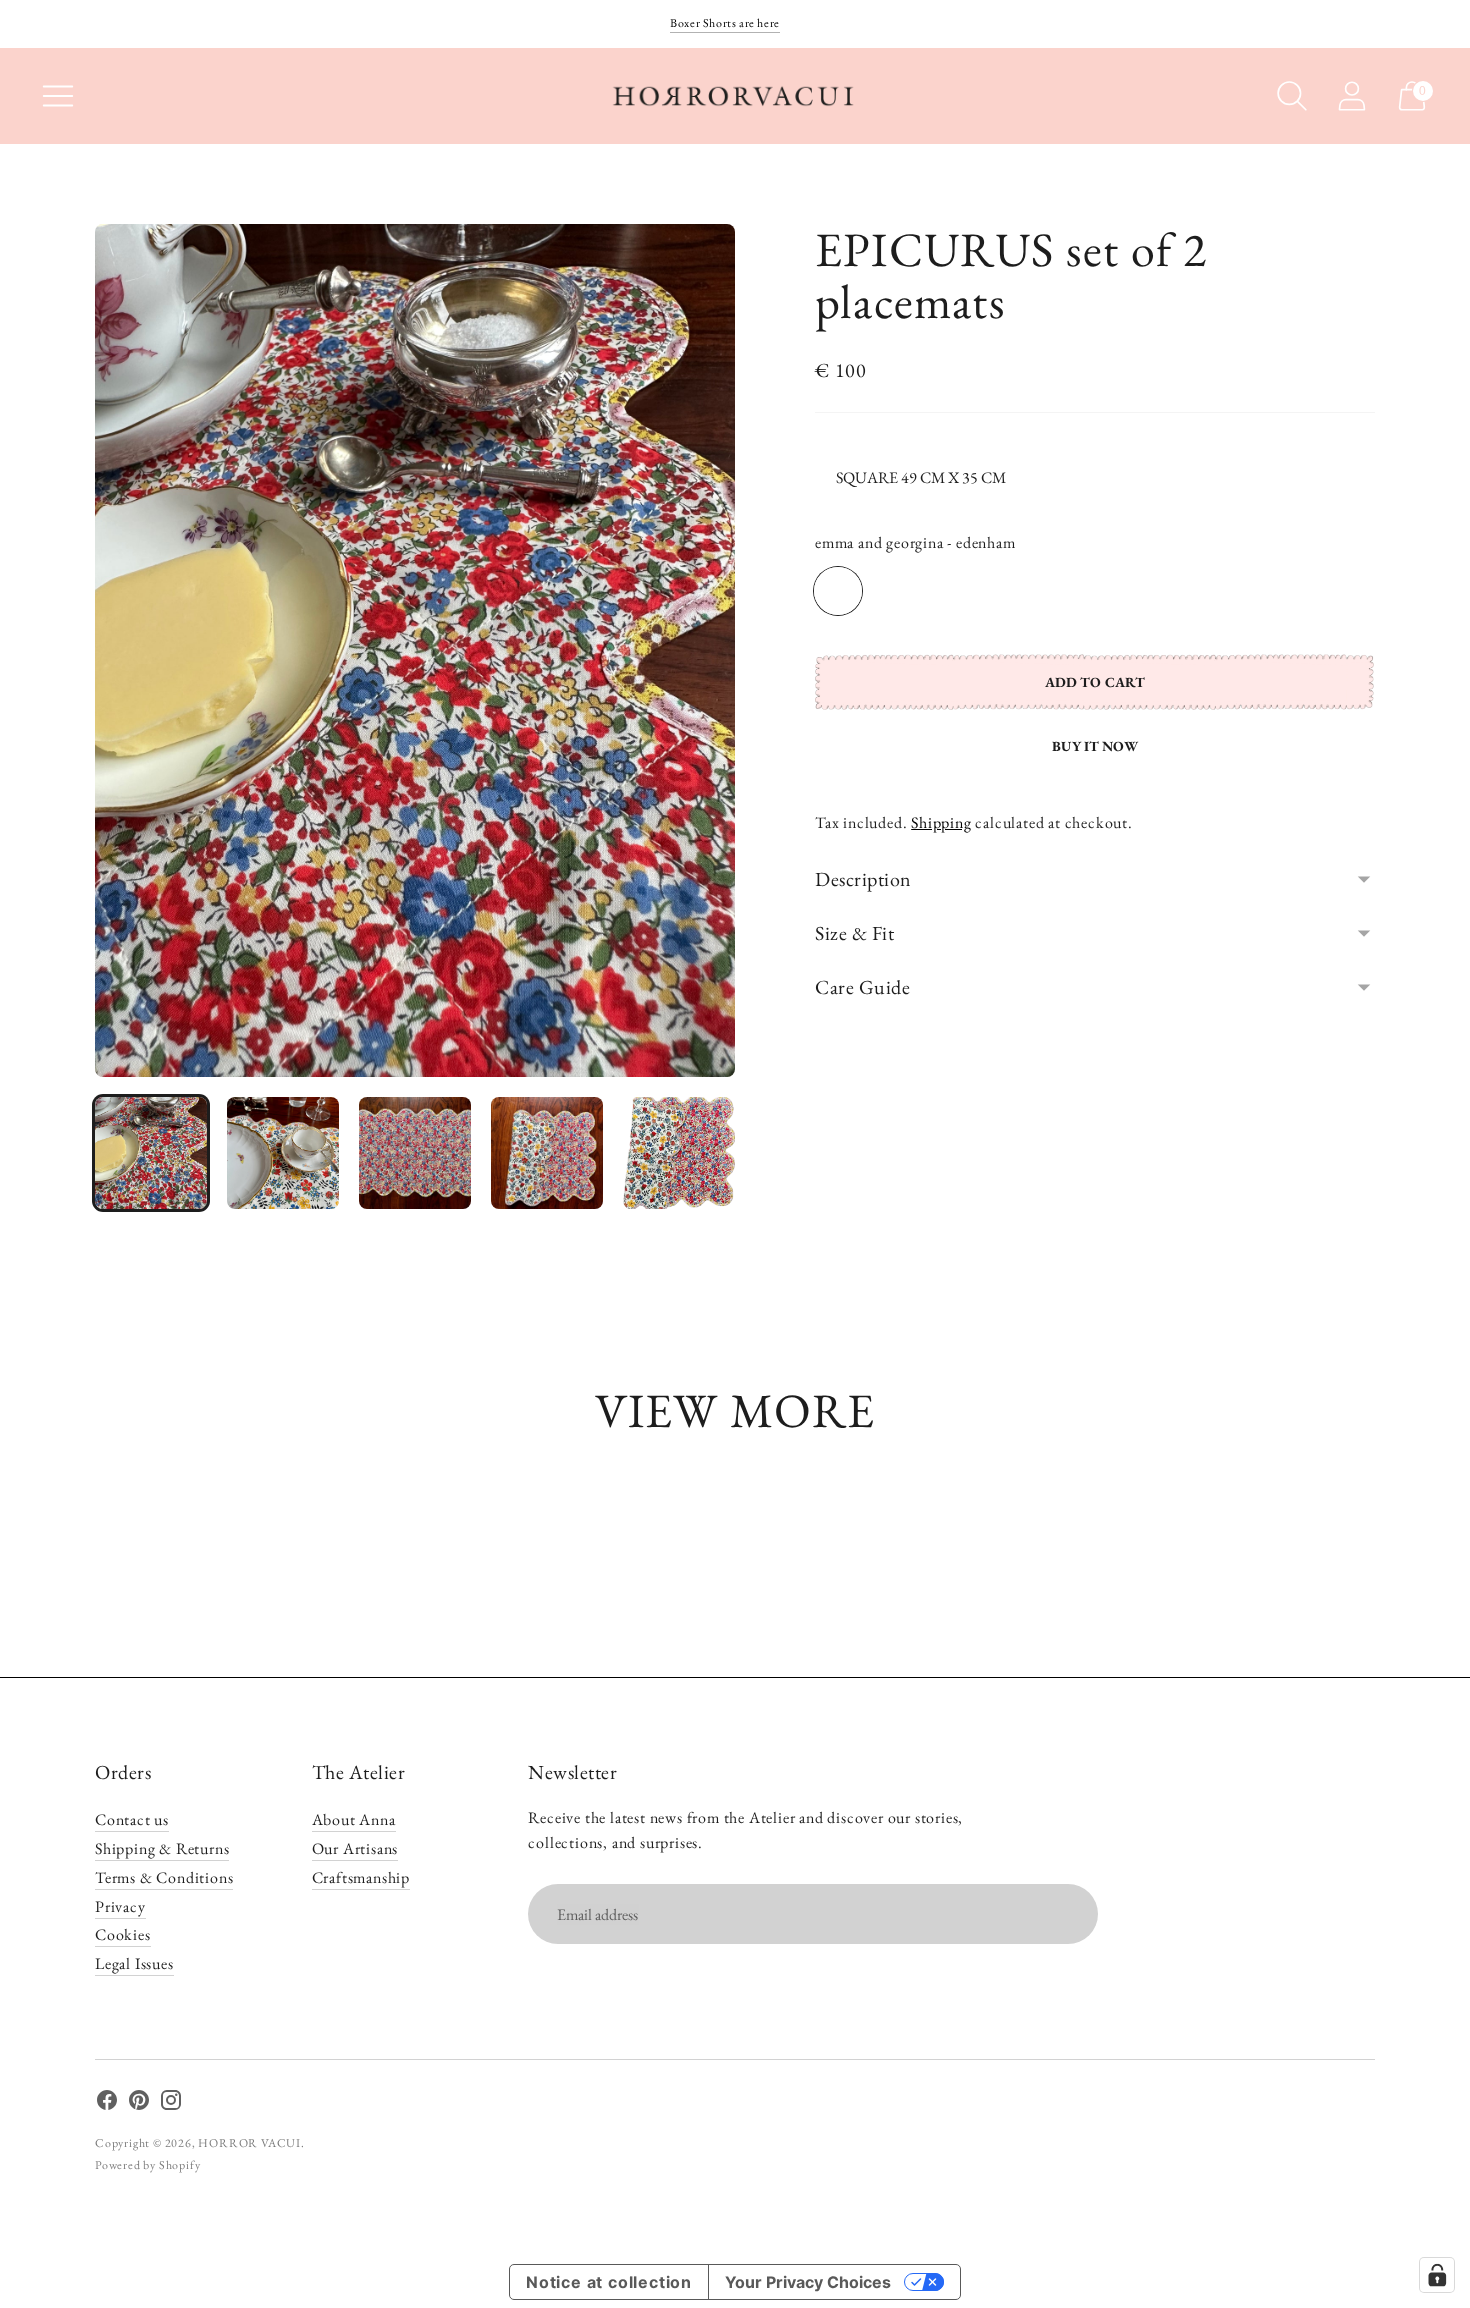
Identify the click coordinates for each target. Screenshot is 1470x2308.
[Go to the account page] (1352, 96)
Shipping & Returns (162, 1848)
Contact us (132, 1819)
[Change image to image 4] (547, 1153)
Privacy (120, 1906)
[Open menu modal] (58, 96)
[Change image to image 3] (415, 1153)
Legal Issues (134, 1963)
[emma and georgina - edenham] (838, 591)
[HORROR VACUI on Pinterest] (139, 2104)
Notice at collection (609, 2282)
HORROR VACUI (249, 2143)
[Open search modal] (1292, 96)
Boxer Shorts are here (725, 23)
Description (863, 879)
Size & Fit (854, 933)
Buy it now (1094, 746)
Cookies (123, 1934)
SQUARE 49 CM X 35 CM (921, 477)
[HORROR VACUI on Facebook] (107, 2104)
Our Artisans (355, 1848)
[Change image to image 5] (679, 1153)
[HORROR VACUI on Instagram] (171, 2104)
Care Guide (862, 987)
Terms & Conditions (164, 1877)
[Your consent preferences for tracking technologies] (1437, 2275)
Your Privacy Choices (808, 2282)
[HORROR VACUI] (735, 96)
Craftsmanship (361, 1877)
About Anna (354, 1819)
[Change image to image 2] (283, 1153)
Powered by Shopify (147, 2165)
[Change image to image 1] (151, 1153)
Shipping (941, 822)
